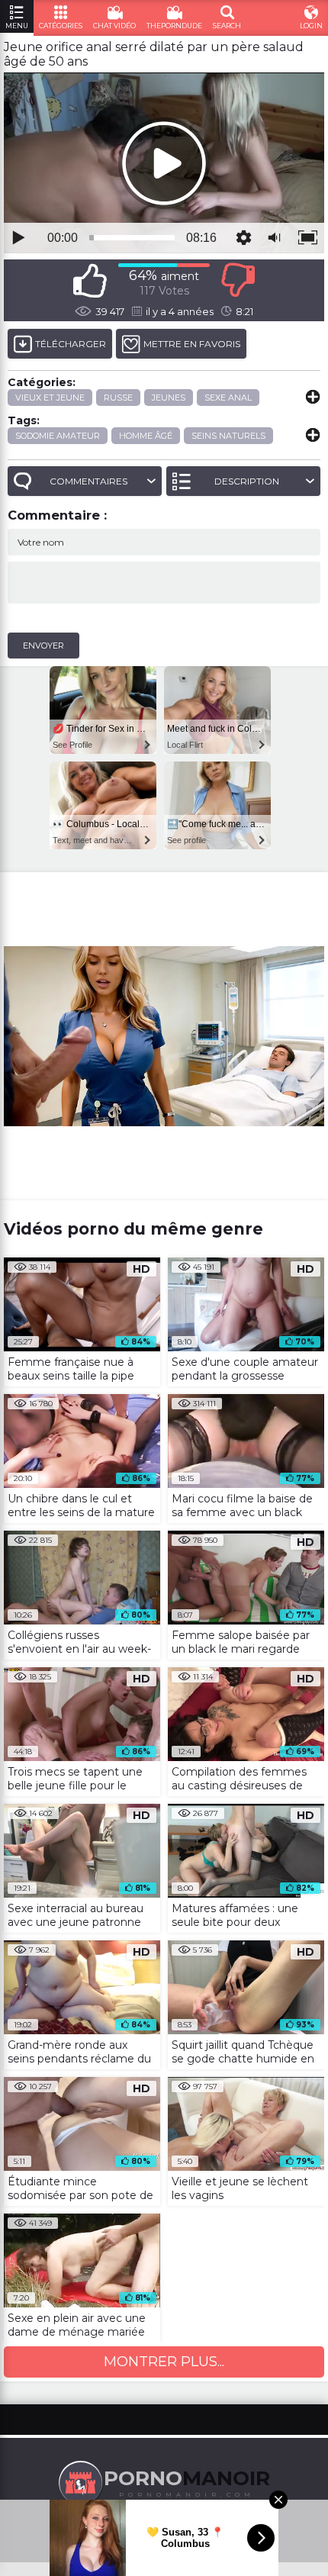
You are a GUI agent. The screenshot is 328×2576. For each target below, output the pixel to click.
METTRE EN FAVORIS (192, 344)
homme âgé (146, 436)
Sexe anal (228, 398)
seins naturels (228, 436)
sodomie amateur (58, 436)
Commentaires (88, 481)
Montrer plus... (164, 2362)
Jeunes (169, 398)
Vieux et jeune (50, 398)
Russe (118, 398)
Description (247, 481)
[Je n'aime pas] (238, 280)
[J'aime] (90, 280)
